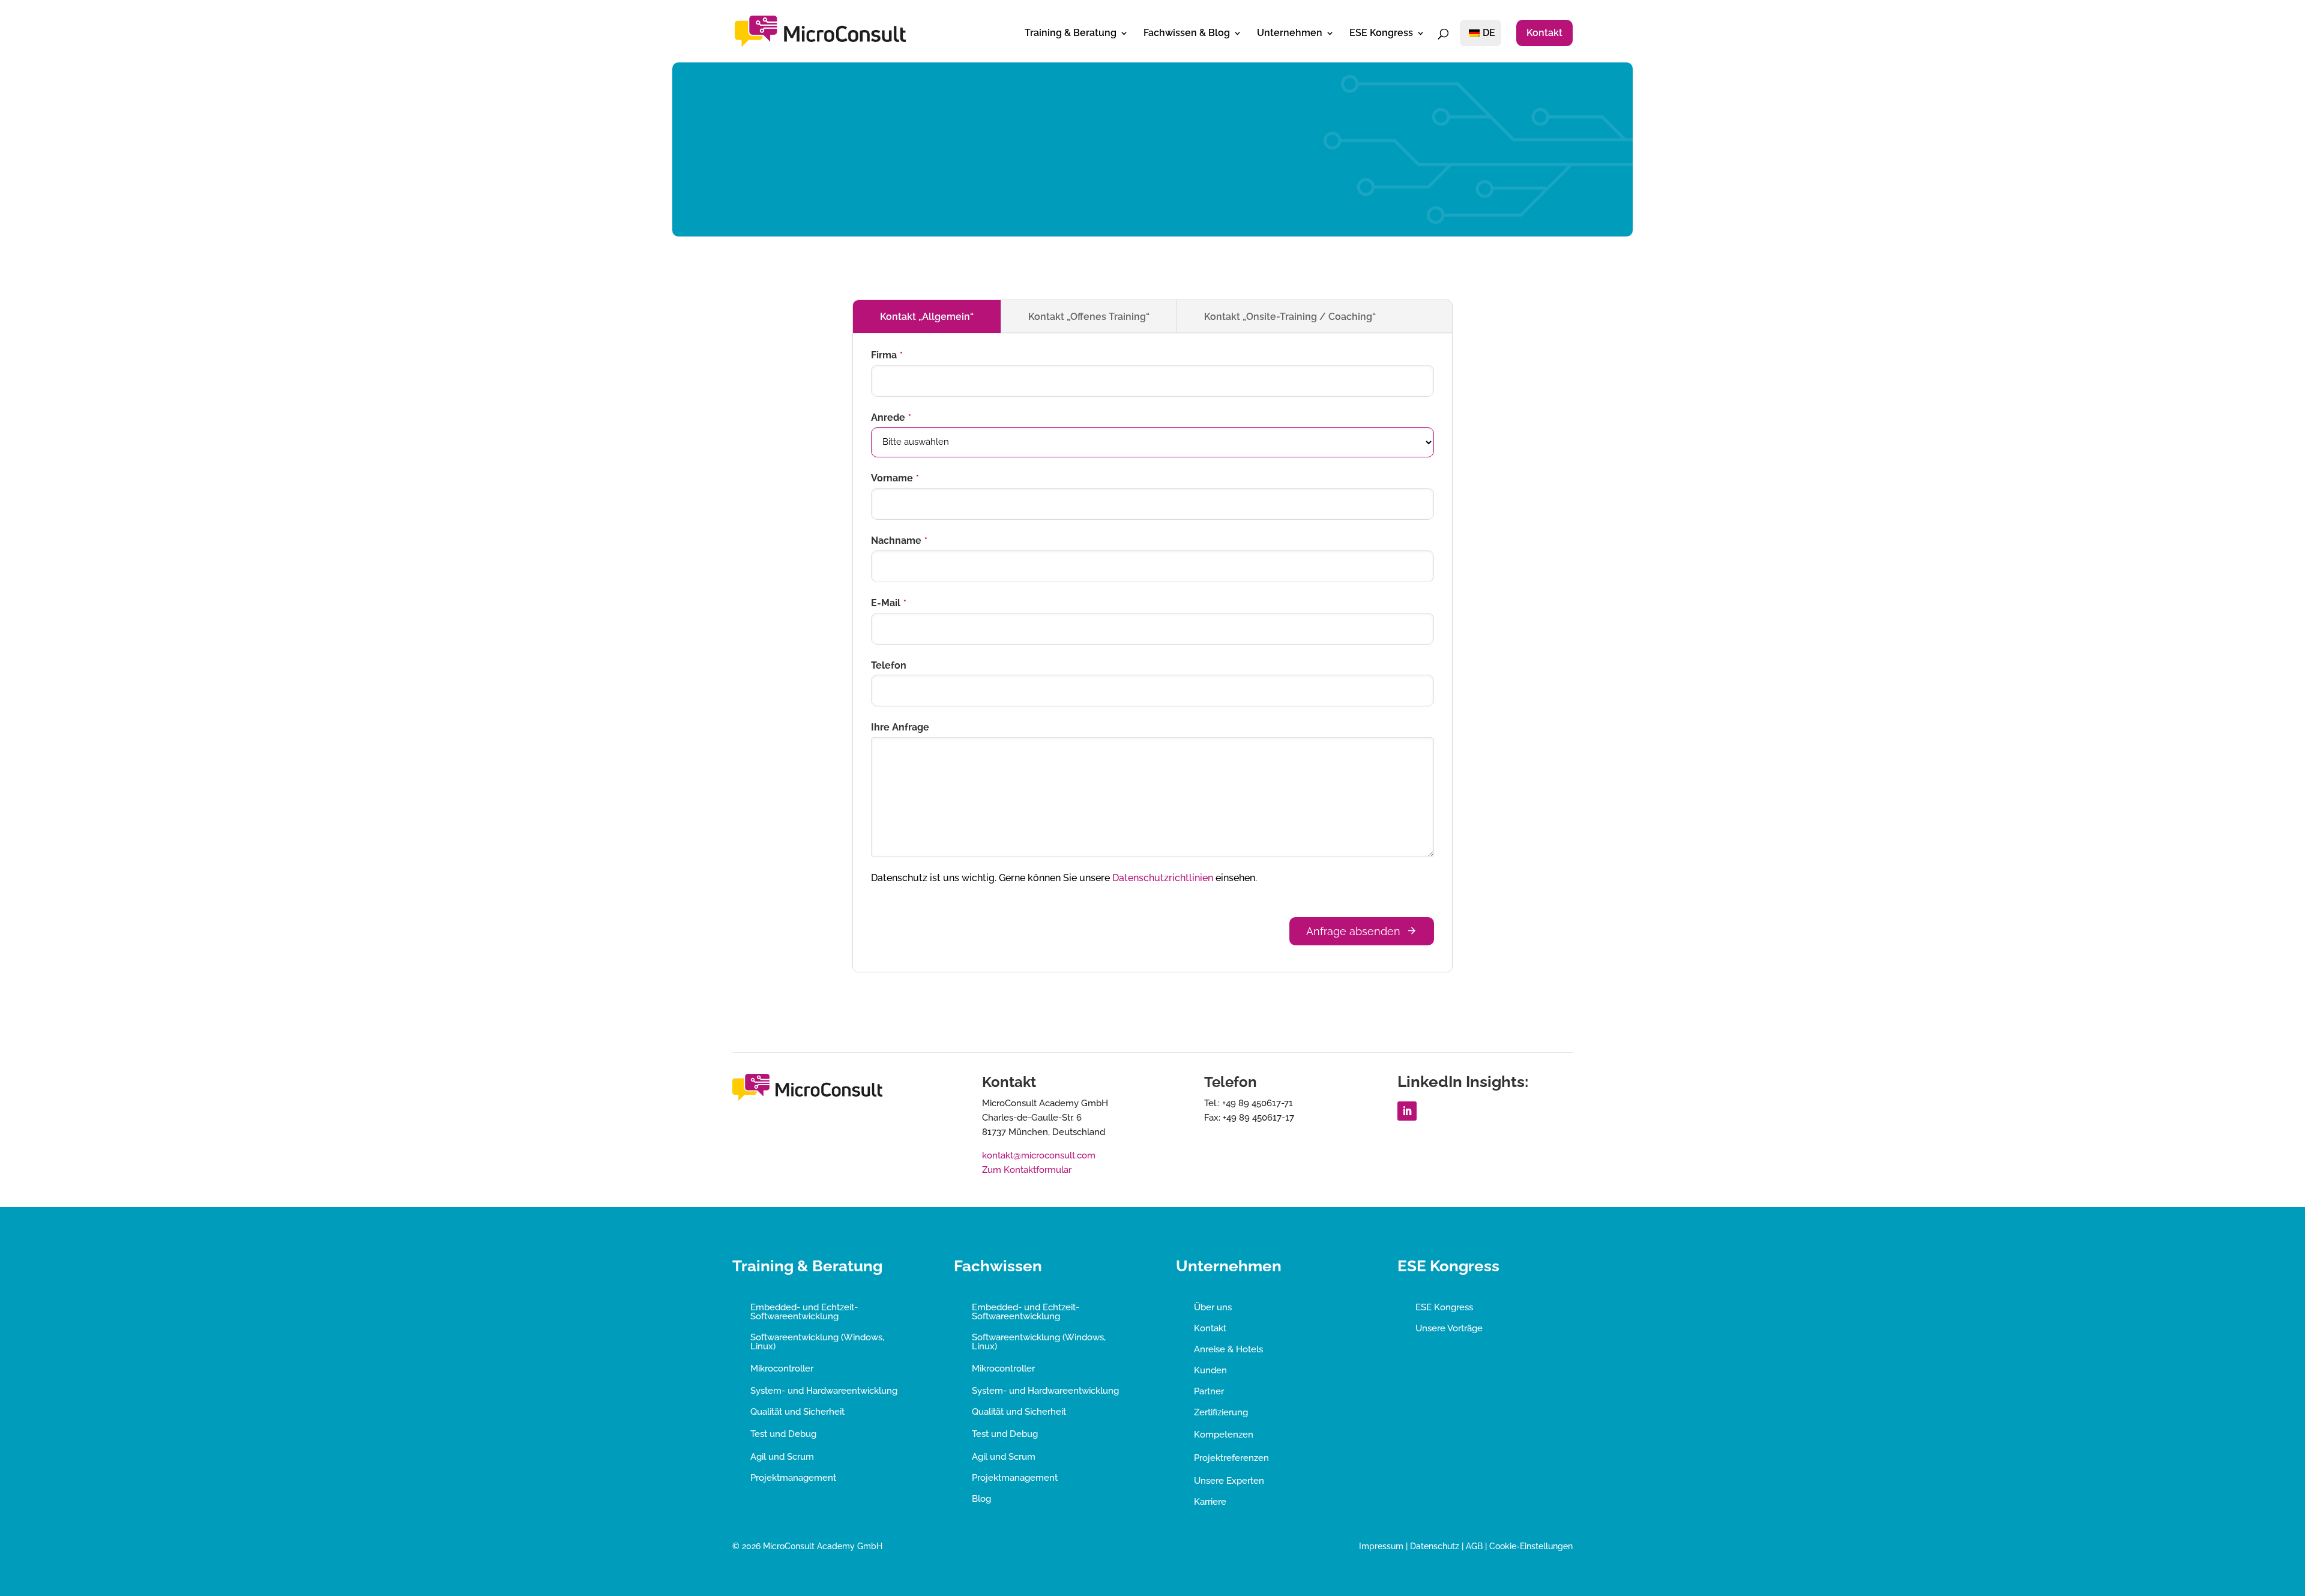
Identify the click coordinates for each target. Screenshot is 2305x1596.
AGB (1474, 1546)
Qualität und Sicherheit (797, 1412)
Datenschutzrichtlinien (1163, 878)
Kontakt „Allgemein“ (927, 317)
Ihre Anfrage (900, 727)
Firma (887, 355)
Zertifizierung (1221, 1412)
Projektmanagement (793, 1478)
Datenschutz (1435, 1546)
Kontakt (1544, 33)
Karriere (1210, 1502)
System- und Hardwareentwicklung (824, 1391)
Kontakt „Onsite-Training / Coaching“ (1290, 317)
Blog (981, 1499)
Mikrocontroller (782, 1369)
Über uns (1213, 1307)
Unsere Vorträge (1449, 1328)
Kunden (1210, 1370)
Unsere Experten (1229, 1481)
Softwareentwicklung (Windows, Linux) (817, 1342)
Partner (1209, 1391)
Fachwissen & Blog (1187, 34)
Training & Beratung (1071, 34)
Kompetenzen (1224, 1435)
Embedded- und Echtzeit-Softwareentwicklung (804, 1312)
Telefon (889, 665)
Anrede (891, 417)
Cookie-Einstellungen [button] (1531, 1546)
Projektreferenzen (1231, 1458)
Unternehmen (1290, 34)
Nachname (899, 541)
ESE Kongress (1381, 34)
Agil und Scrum (782, 1457)
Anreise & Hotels (1228, 1349)
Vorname (895, 478)
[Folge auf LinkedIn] (1407, 1111)
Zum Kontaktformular (1027, 1170)
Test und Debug (783, 1434)
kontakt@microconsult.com (1039, 1155)
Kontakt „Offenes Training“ (1089, 317)
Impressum (1381, 1546)
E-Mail (889, 603)
